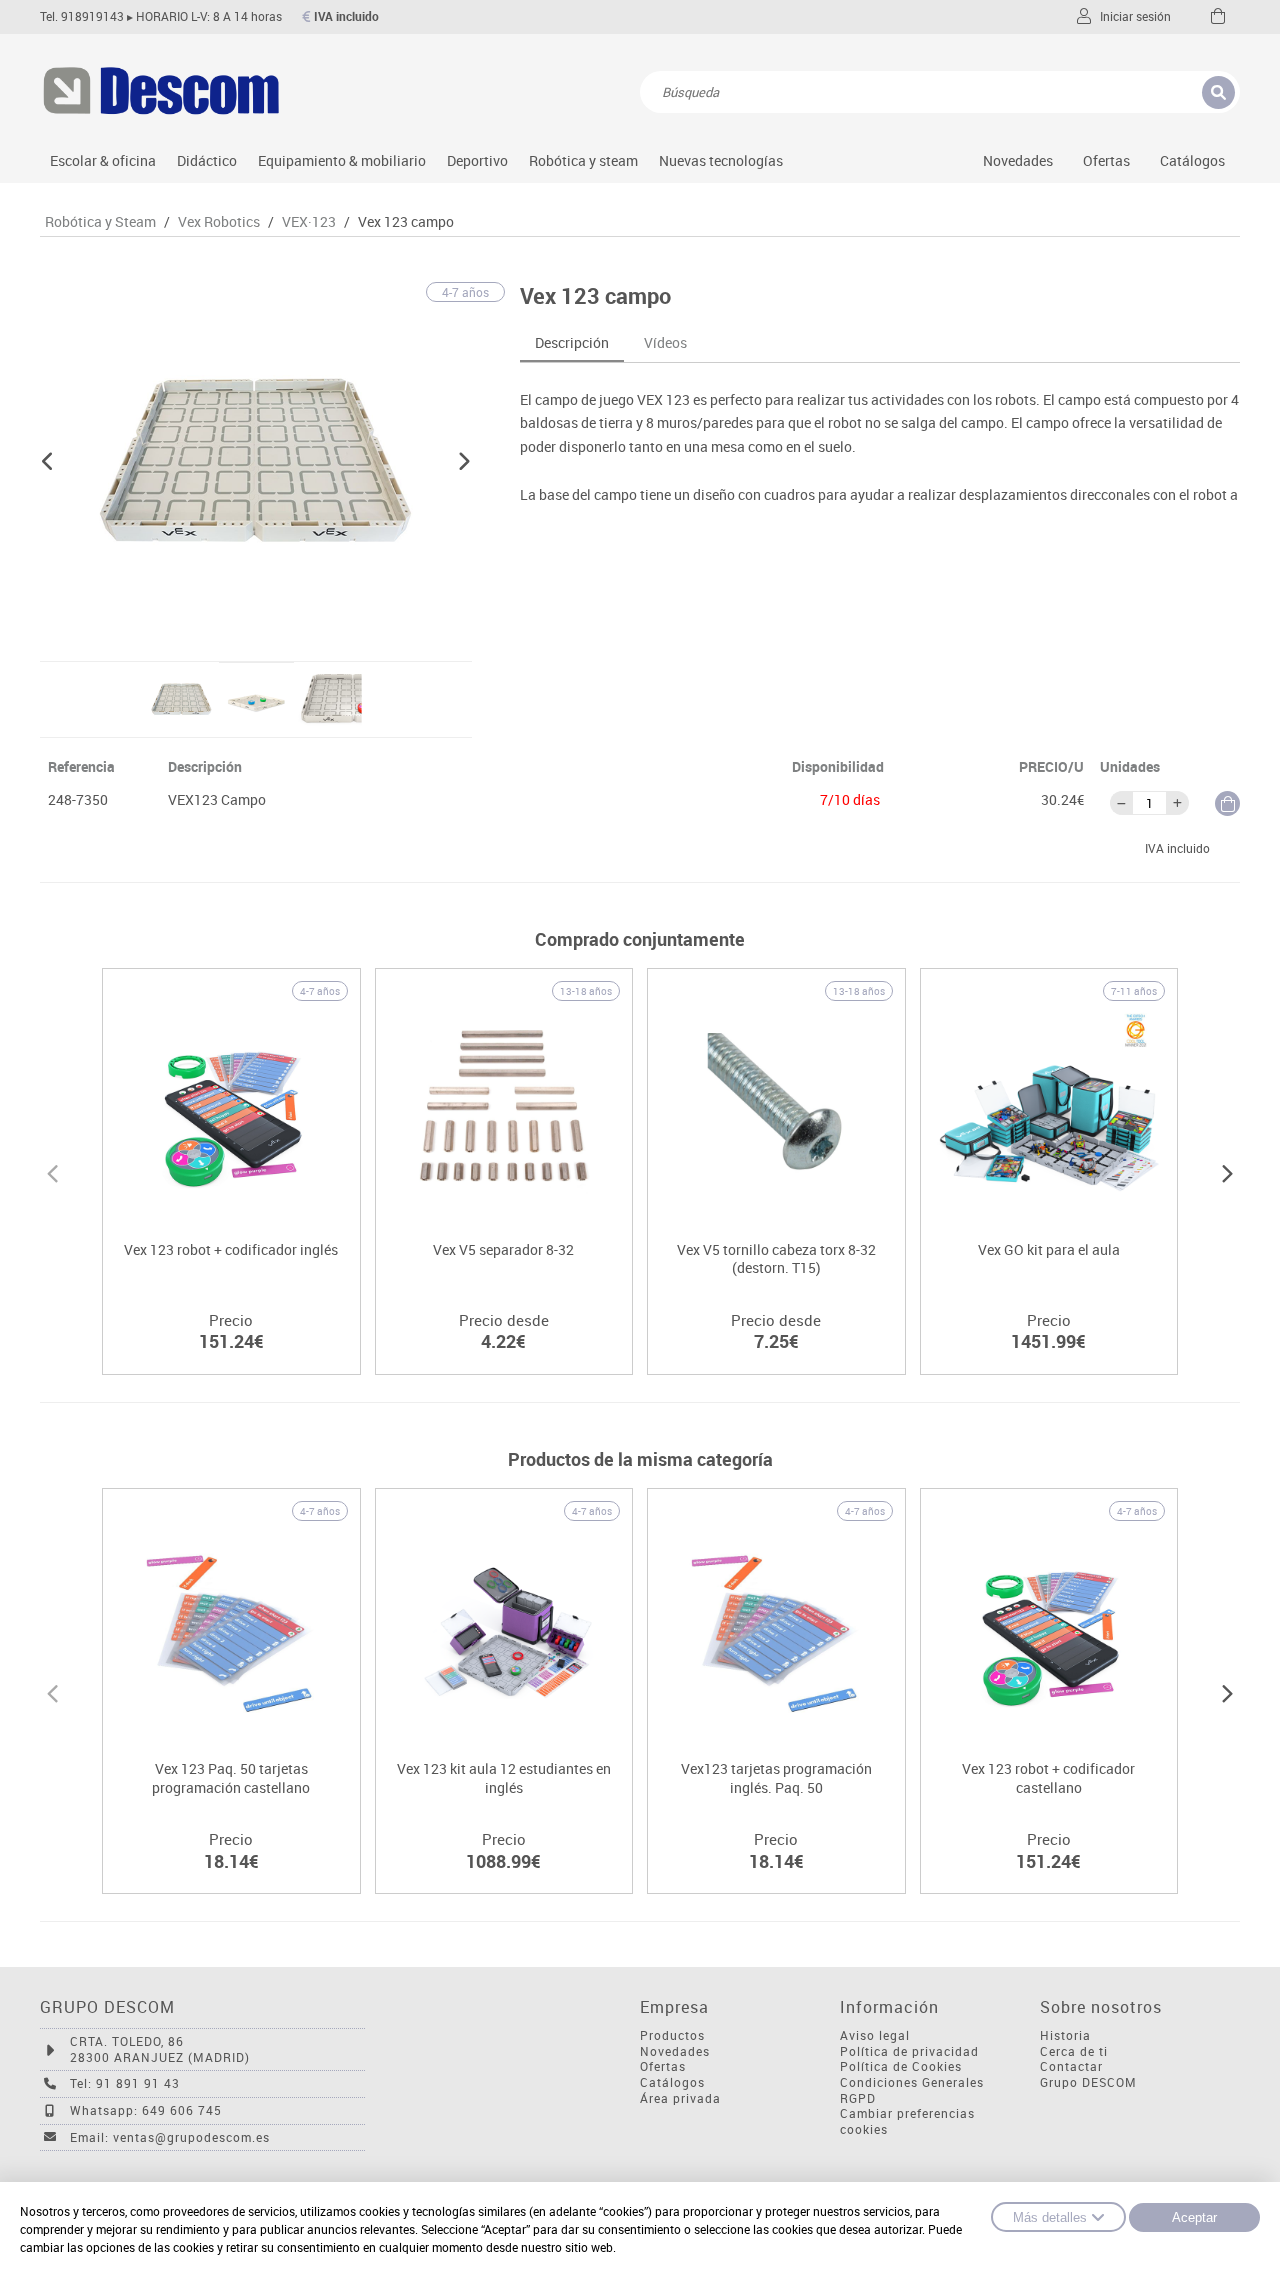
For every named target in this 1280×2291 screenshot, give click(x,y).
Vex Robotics (219, 222)
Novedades (1018, 160)
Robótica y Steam (100, 222)
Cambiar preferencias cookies (907, 2121)
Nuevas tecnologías (721, 160)
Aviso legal (875, 2035)
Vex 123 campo (406, 222)
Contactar (1071, 2066)
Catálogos (1192, 160)
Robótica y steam (583, 160)
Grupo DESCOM (1088, 2082)
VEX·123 (309, 222)
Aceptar (1194, 2217)
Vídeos (665, 342)
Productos (672, 2035)
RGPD (858, 2098)
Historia (1065, 2035)
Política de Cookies (901, 2066)
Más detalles (1050, 2217)
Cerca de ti (1074, 2051)
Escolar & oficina (103, 160)
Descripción (572, 342)
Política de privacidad (909, 2051)
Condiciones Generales (912, 2082)
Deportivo (477, 160)
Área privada (680, 2098)
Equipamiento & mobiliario (342, 160)
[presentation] (52, 1171)
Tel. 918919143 (82, 16)
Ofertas (663, 2066)
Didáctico (207, 160)
